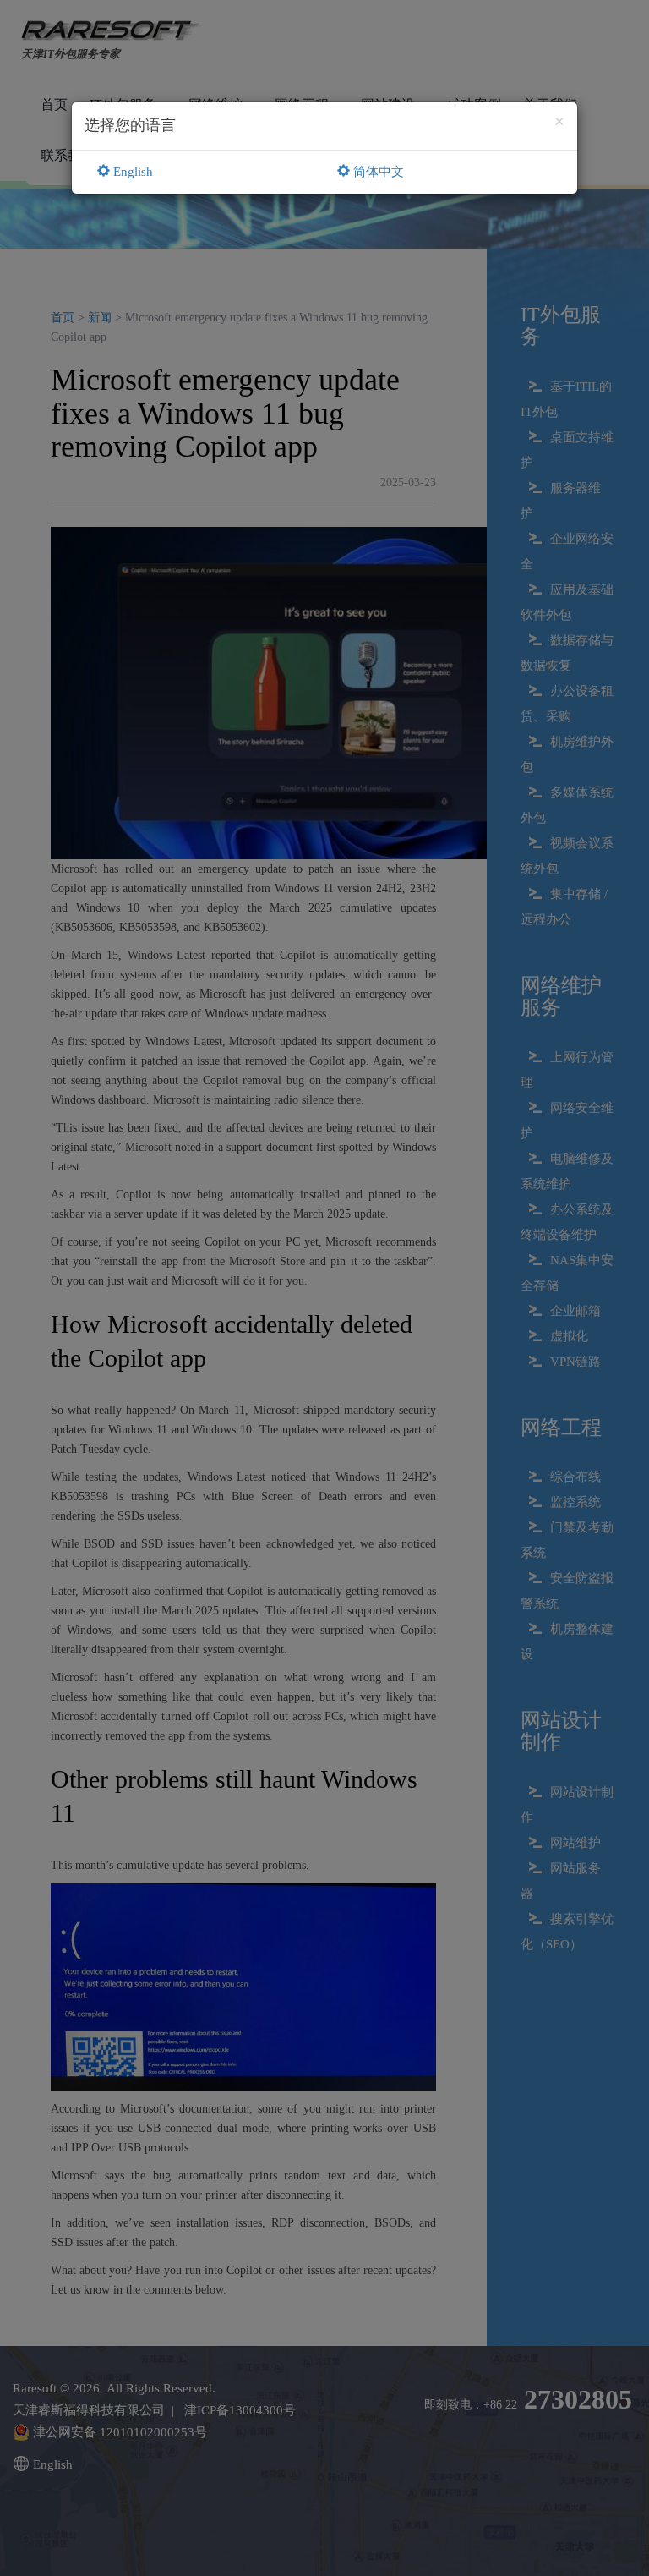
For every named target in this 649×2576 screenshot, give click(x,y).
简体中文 (377, 172)
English (131, 172)
